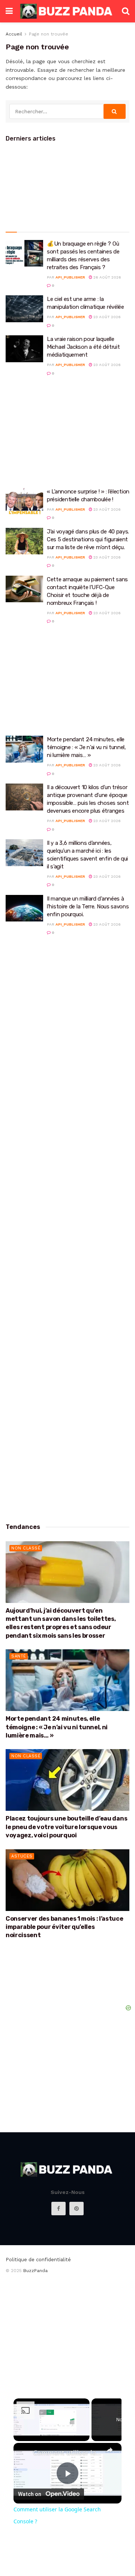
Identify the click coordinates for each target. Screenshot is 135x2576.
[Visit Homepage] (67, 11)
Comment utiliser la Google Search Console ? (67, 2453)
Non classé (26, 1548)
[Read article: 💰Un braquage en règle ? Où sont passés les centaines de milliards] (24, 253)
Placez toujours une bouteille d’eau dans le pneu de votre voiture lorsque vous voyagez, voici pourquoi (66, 1827)
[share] (109, 2450)
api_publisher (70, 277)
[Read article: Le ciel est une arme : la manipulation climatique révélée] (24, 309)
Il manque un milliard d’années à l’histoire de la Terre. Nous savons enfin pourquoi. (88, 907)
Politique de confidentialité (38, 2260)
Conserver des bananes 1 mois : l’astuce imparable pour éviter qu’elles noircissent (64, 1927)
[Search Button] (126, 11)
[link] (24, 2453)
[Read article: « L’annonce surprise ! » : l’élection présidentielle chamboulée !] (24, 501)
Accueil (14, 34)
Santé (19, 1656)
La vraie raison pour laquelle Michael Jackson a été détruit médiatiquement (83, 347)
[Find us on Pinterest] (76, 2209)
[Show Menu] (9, 11)
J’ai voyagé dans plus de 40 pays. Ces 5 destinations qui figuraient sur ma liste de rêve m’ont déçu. (88, 539)
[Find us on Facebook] (58, 2209)
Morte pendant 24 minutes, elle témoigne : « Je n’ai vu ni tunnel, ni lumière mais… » (86, 747)
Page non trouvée (49, 34)
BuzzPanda (35, 2271)
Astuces (22, 1856)
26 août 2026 (107, 277)
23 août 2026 (106, 317)
